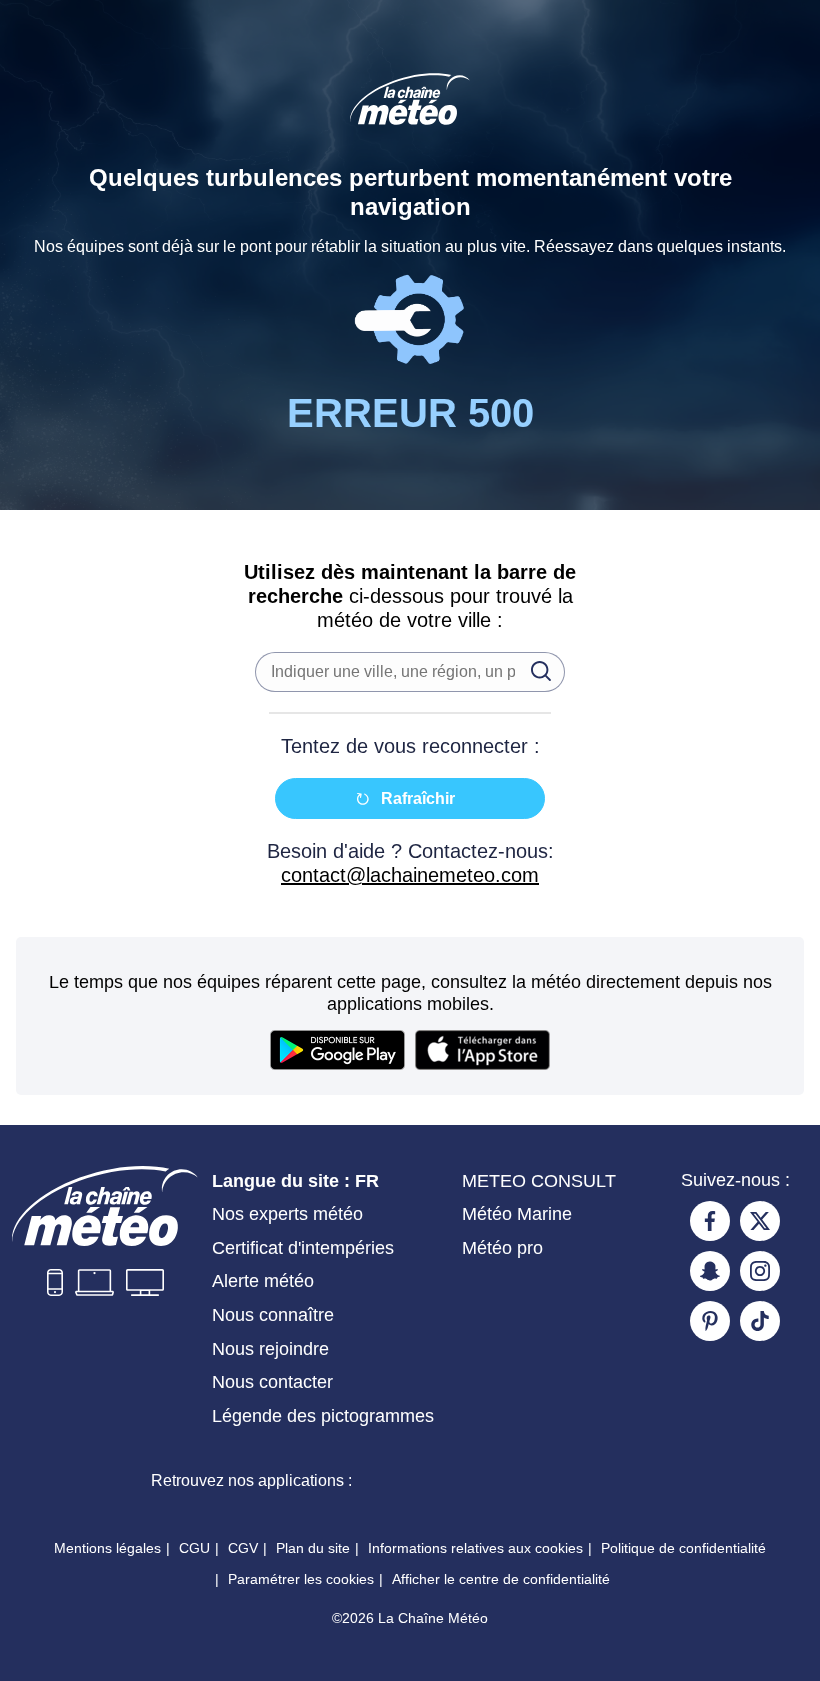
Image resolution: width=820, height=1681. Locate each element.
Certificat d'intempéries (303, 1248)
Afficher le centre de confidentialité (501, 1579)
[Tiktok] (760, 1321)
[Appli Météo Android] (585, 1480)
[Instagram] (760, 1271)
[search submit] (535, 670)
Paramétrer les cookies (301, 1579)
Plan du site (313, 1548)
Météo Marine (517, 1214)
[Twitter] (760, 1221)
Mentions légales (107, 1548)
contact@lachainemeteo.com (410, 875)
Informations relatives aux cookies (475, 1548)
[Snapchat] (710, 1271)
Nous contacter (272, 1382)
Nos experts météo (287, 1214)
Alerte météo (263, 1281)
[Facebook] (710, 1221)
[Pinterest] (710, 1321)
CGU (194, 1548)
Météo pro (502, 1248)
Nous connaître (273, 1315)
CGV (243, 1548)
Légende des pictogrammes (323, 1416)
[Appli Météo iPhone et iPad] (441, 1480)
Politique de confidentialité (683, 1548)
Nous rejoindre (270, 1349)
